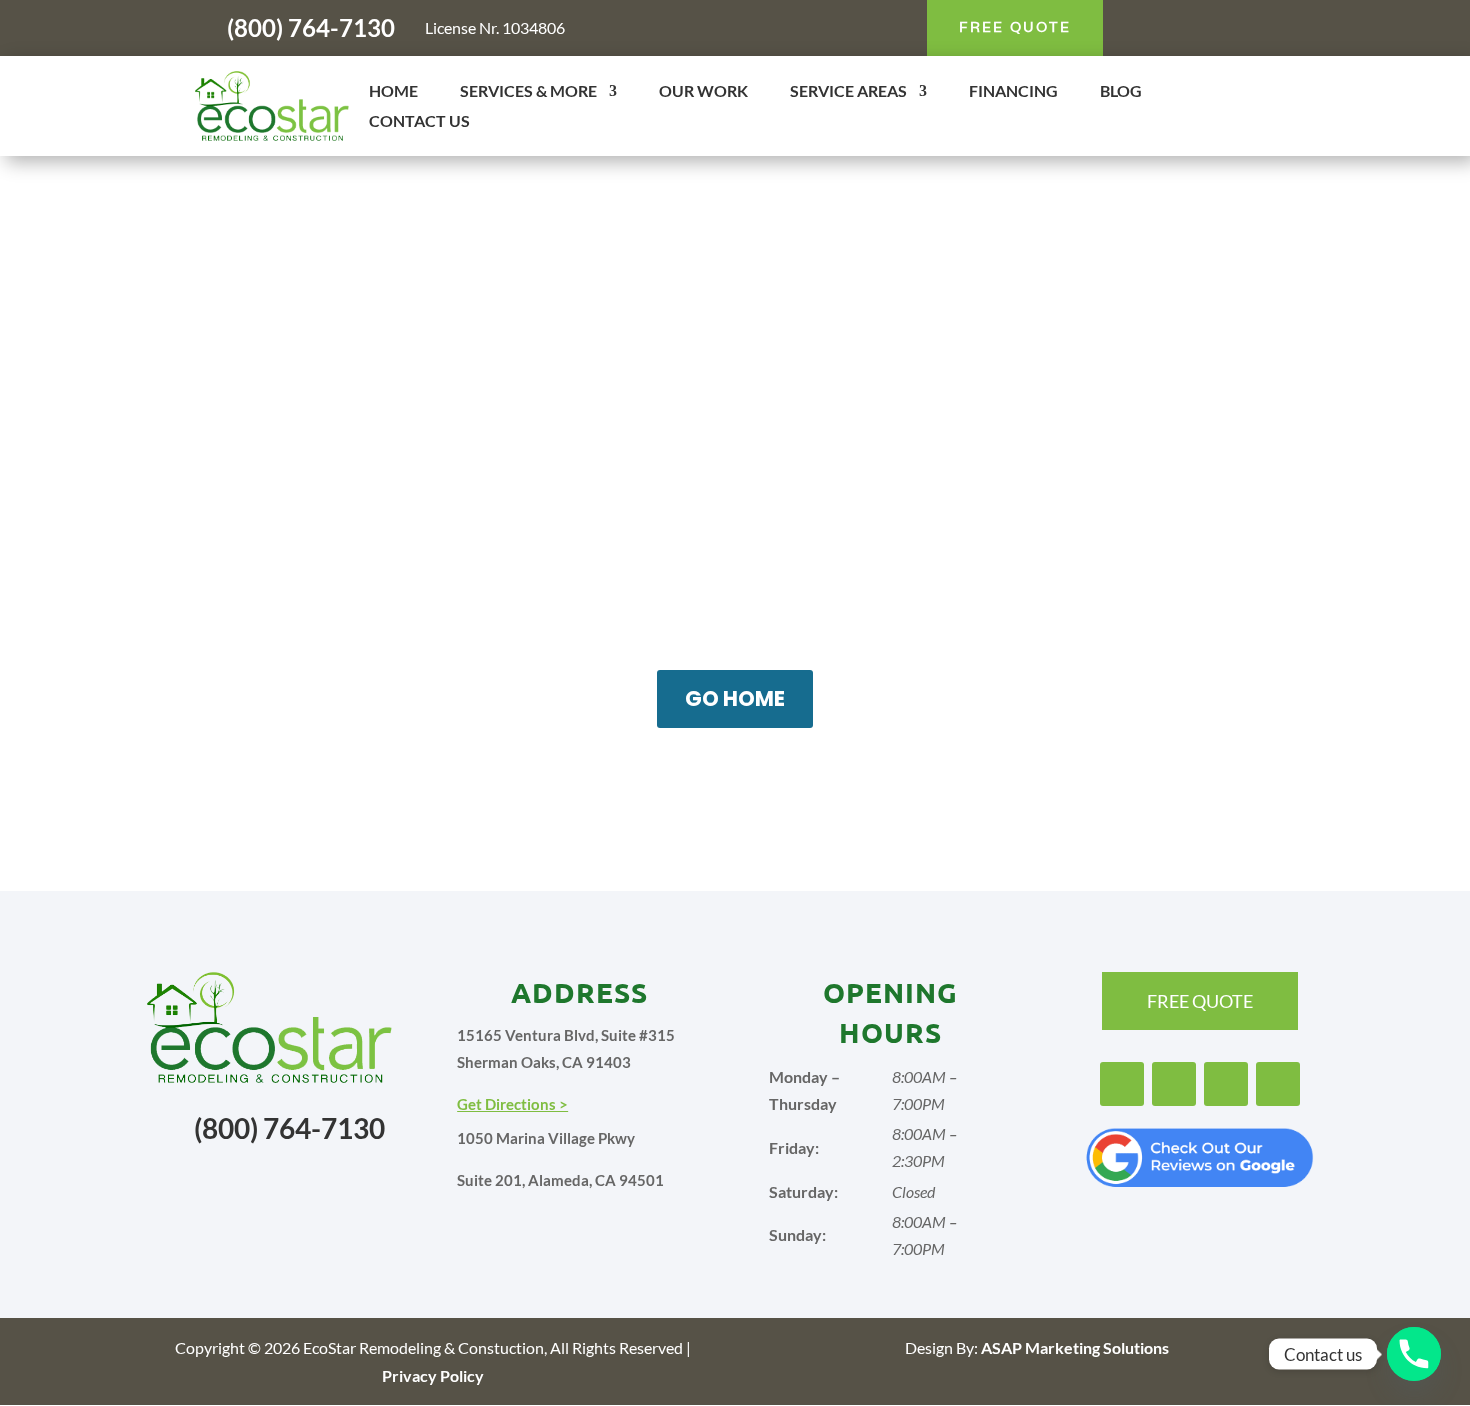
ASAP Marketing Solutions (1075, 1347)
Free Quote (1015, 27)
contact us (730, 785)
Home (393, 92)
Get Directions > (512, 1104)
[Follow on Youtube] (1219, 28)
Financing (1013, 92)
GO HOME (735, 698)
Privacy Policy (433, 1375)
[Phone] (1414, 1354)
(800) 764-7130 (311, 27)
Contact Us (419, 122)
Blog (1121, 92)
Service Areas (848, 92)
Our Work (703, 92)
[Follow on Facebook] (1139, 28)
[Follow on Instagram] (1179, 28)
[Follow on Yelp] (1259, 28)
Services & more (528, 92)
